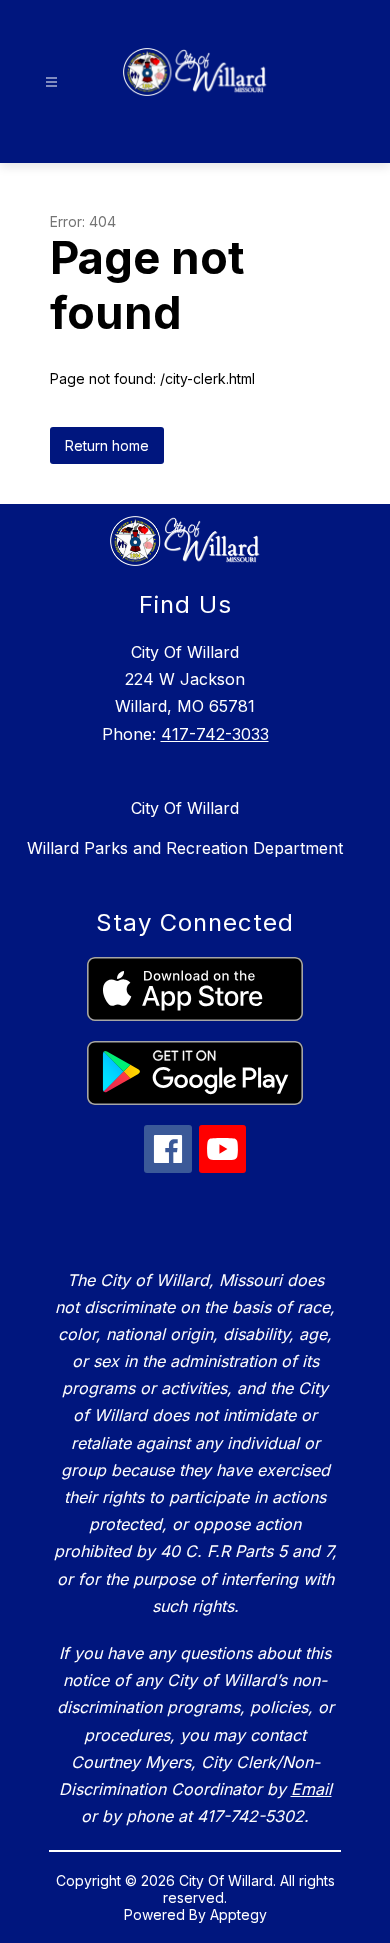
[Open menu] (51, 82)
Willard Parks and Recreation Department (185, 848)
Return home (107, 445)
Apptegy (238, 1914)
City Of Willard (185, 808)
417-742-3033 (215, 734)
